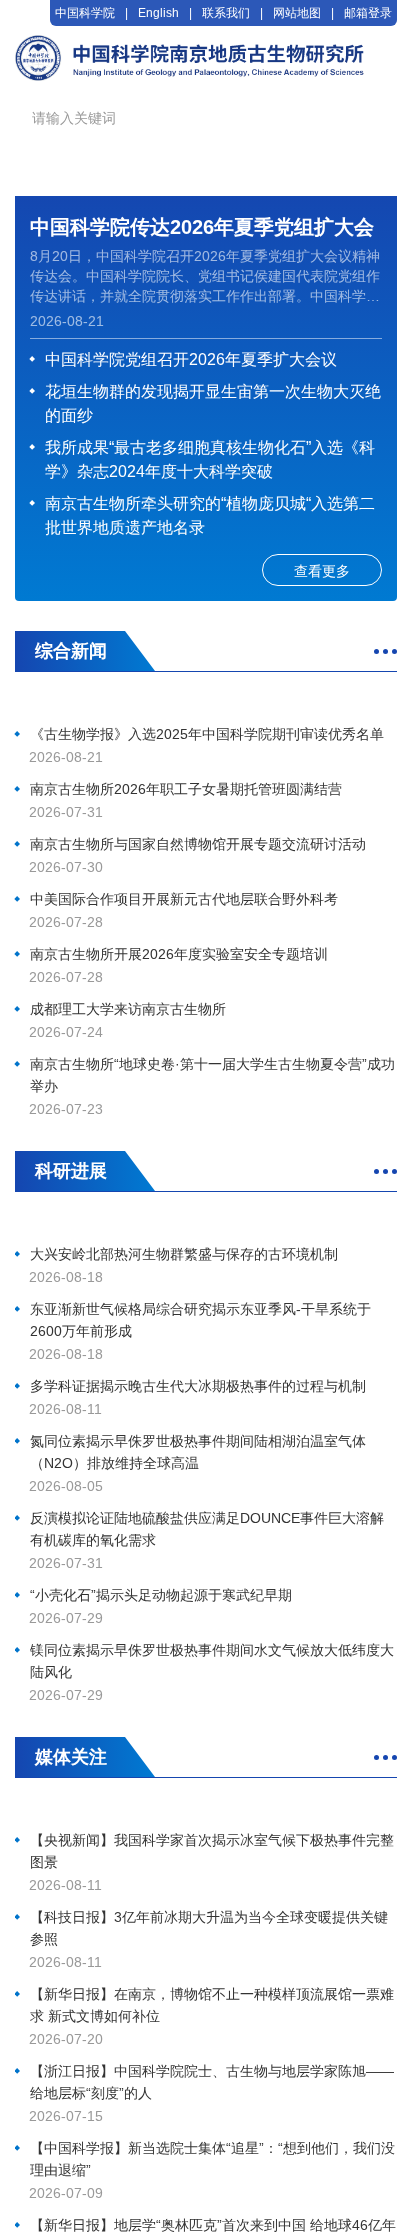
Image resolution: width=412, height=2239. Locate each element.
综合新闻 (71, 651)
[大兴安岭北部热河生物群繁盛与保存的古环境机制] (206, 1222)
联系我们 (226, 13)
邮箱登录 (368, 13)
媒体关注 (71, 1757)
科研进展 (71, 1171)
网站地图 (297, 13)
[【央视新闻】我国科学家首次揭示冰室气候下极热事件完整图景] (206, 1808)
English (158, 13)
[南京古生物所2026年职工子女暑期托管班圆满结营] (206, 702)
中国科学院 (85, 13)
